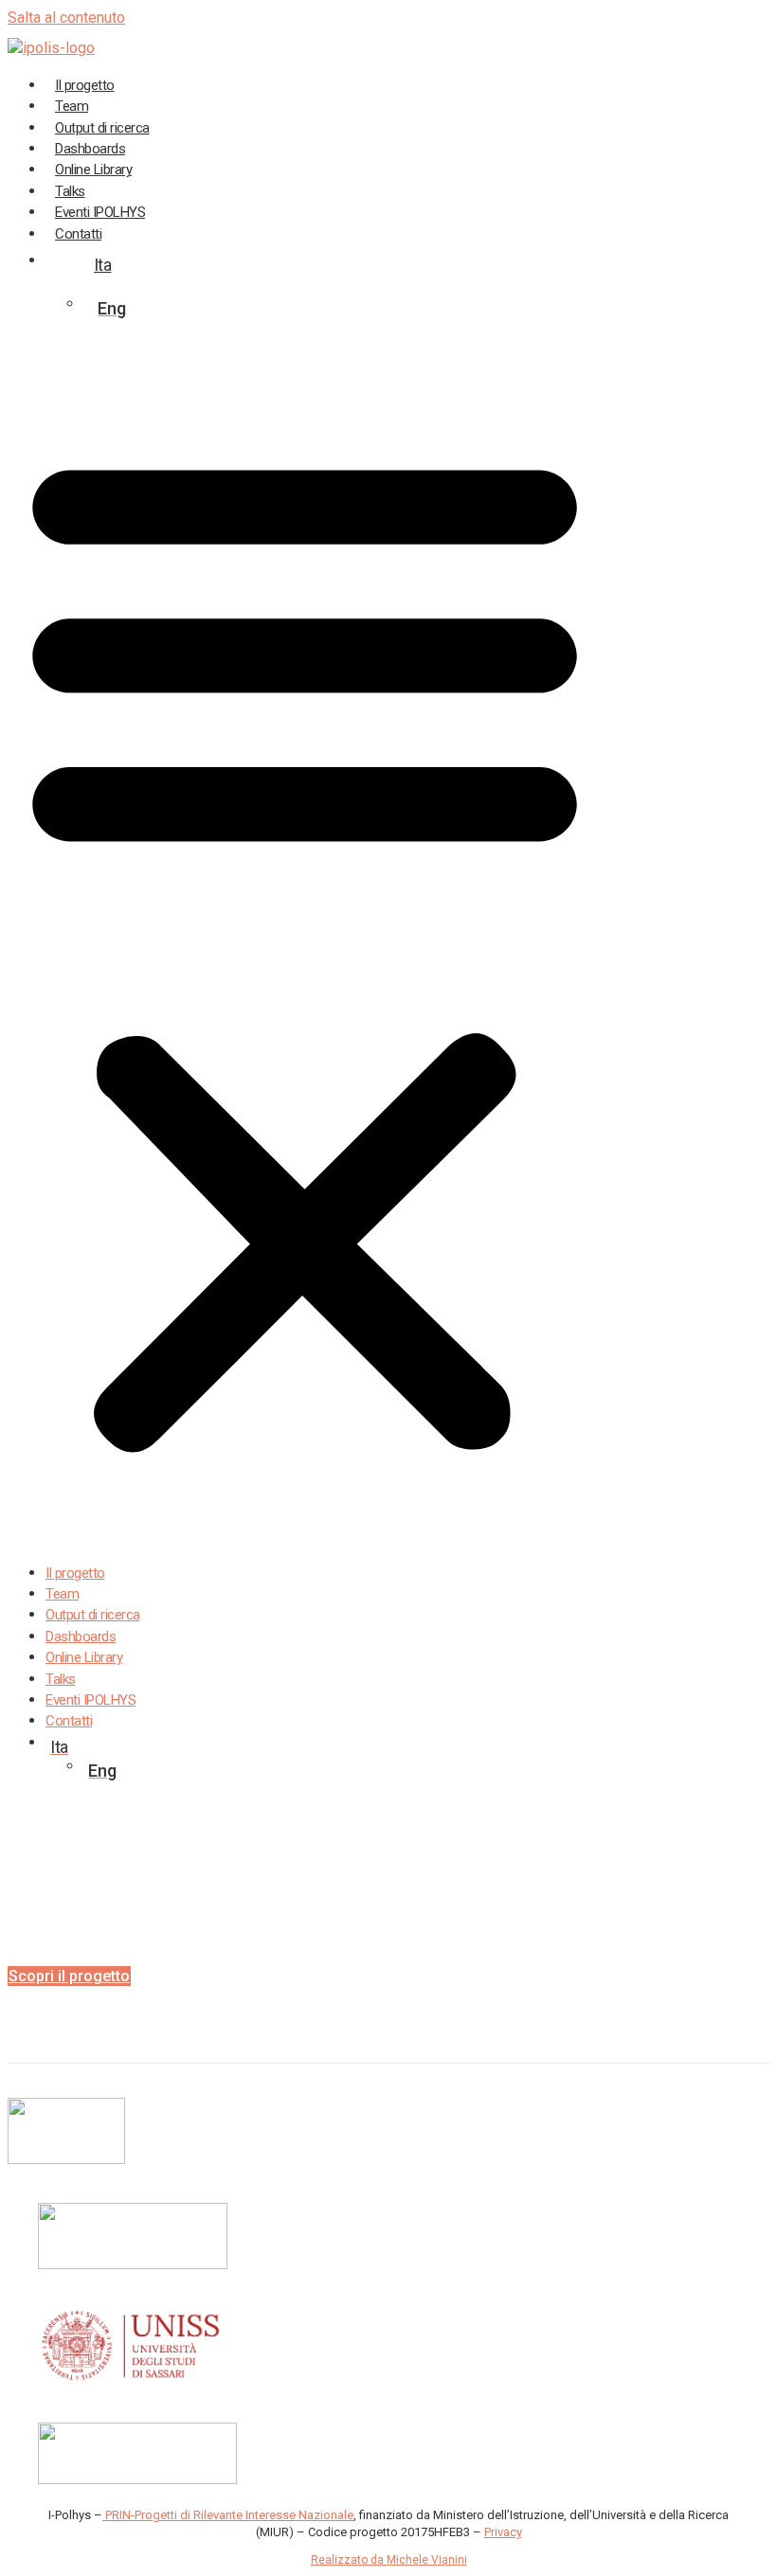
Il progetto (75, 1573)
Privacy (503, 2532)
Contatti (78, 234)
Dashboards (81, 1637)
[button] (305, 947)
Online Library (84, 1657)
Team (62, 1594)
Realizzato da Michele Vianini (389, 2560)
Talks (61, 1679)
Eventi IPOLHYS (90, 1700)
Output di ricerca (93, 1615)
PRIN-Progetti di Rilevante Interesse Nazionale (228, 2515)
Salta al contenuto (66, 18)
